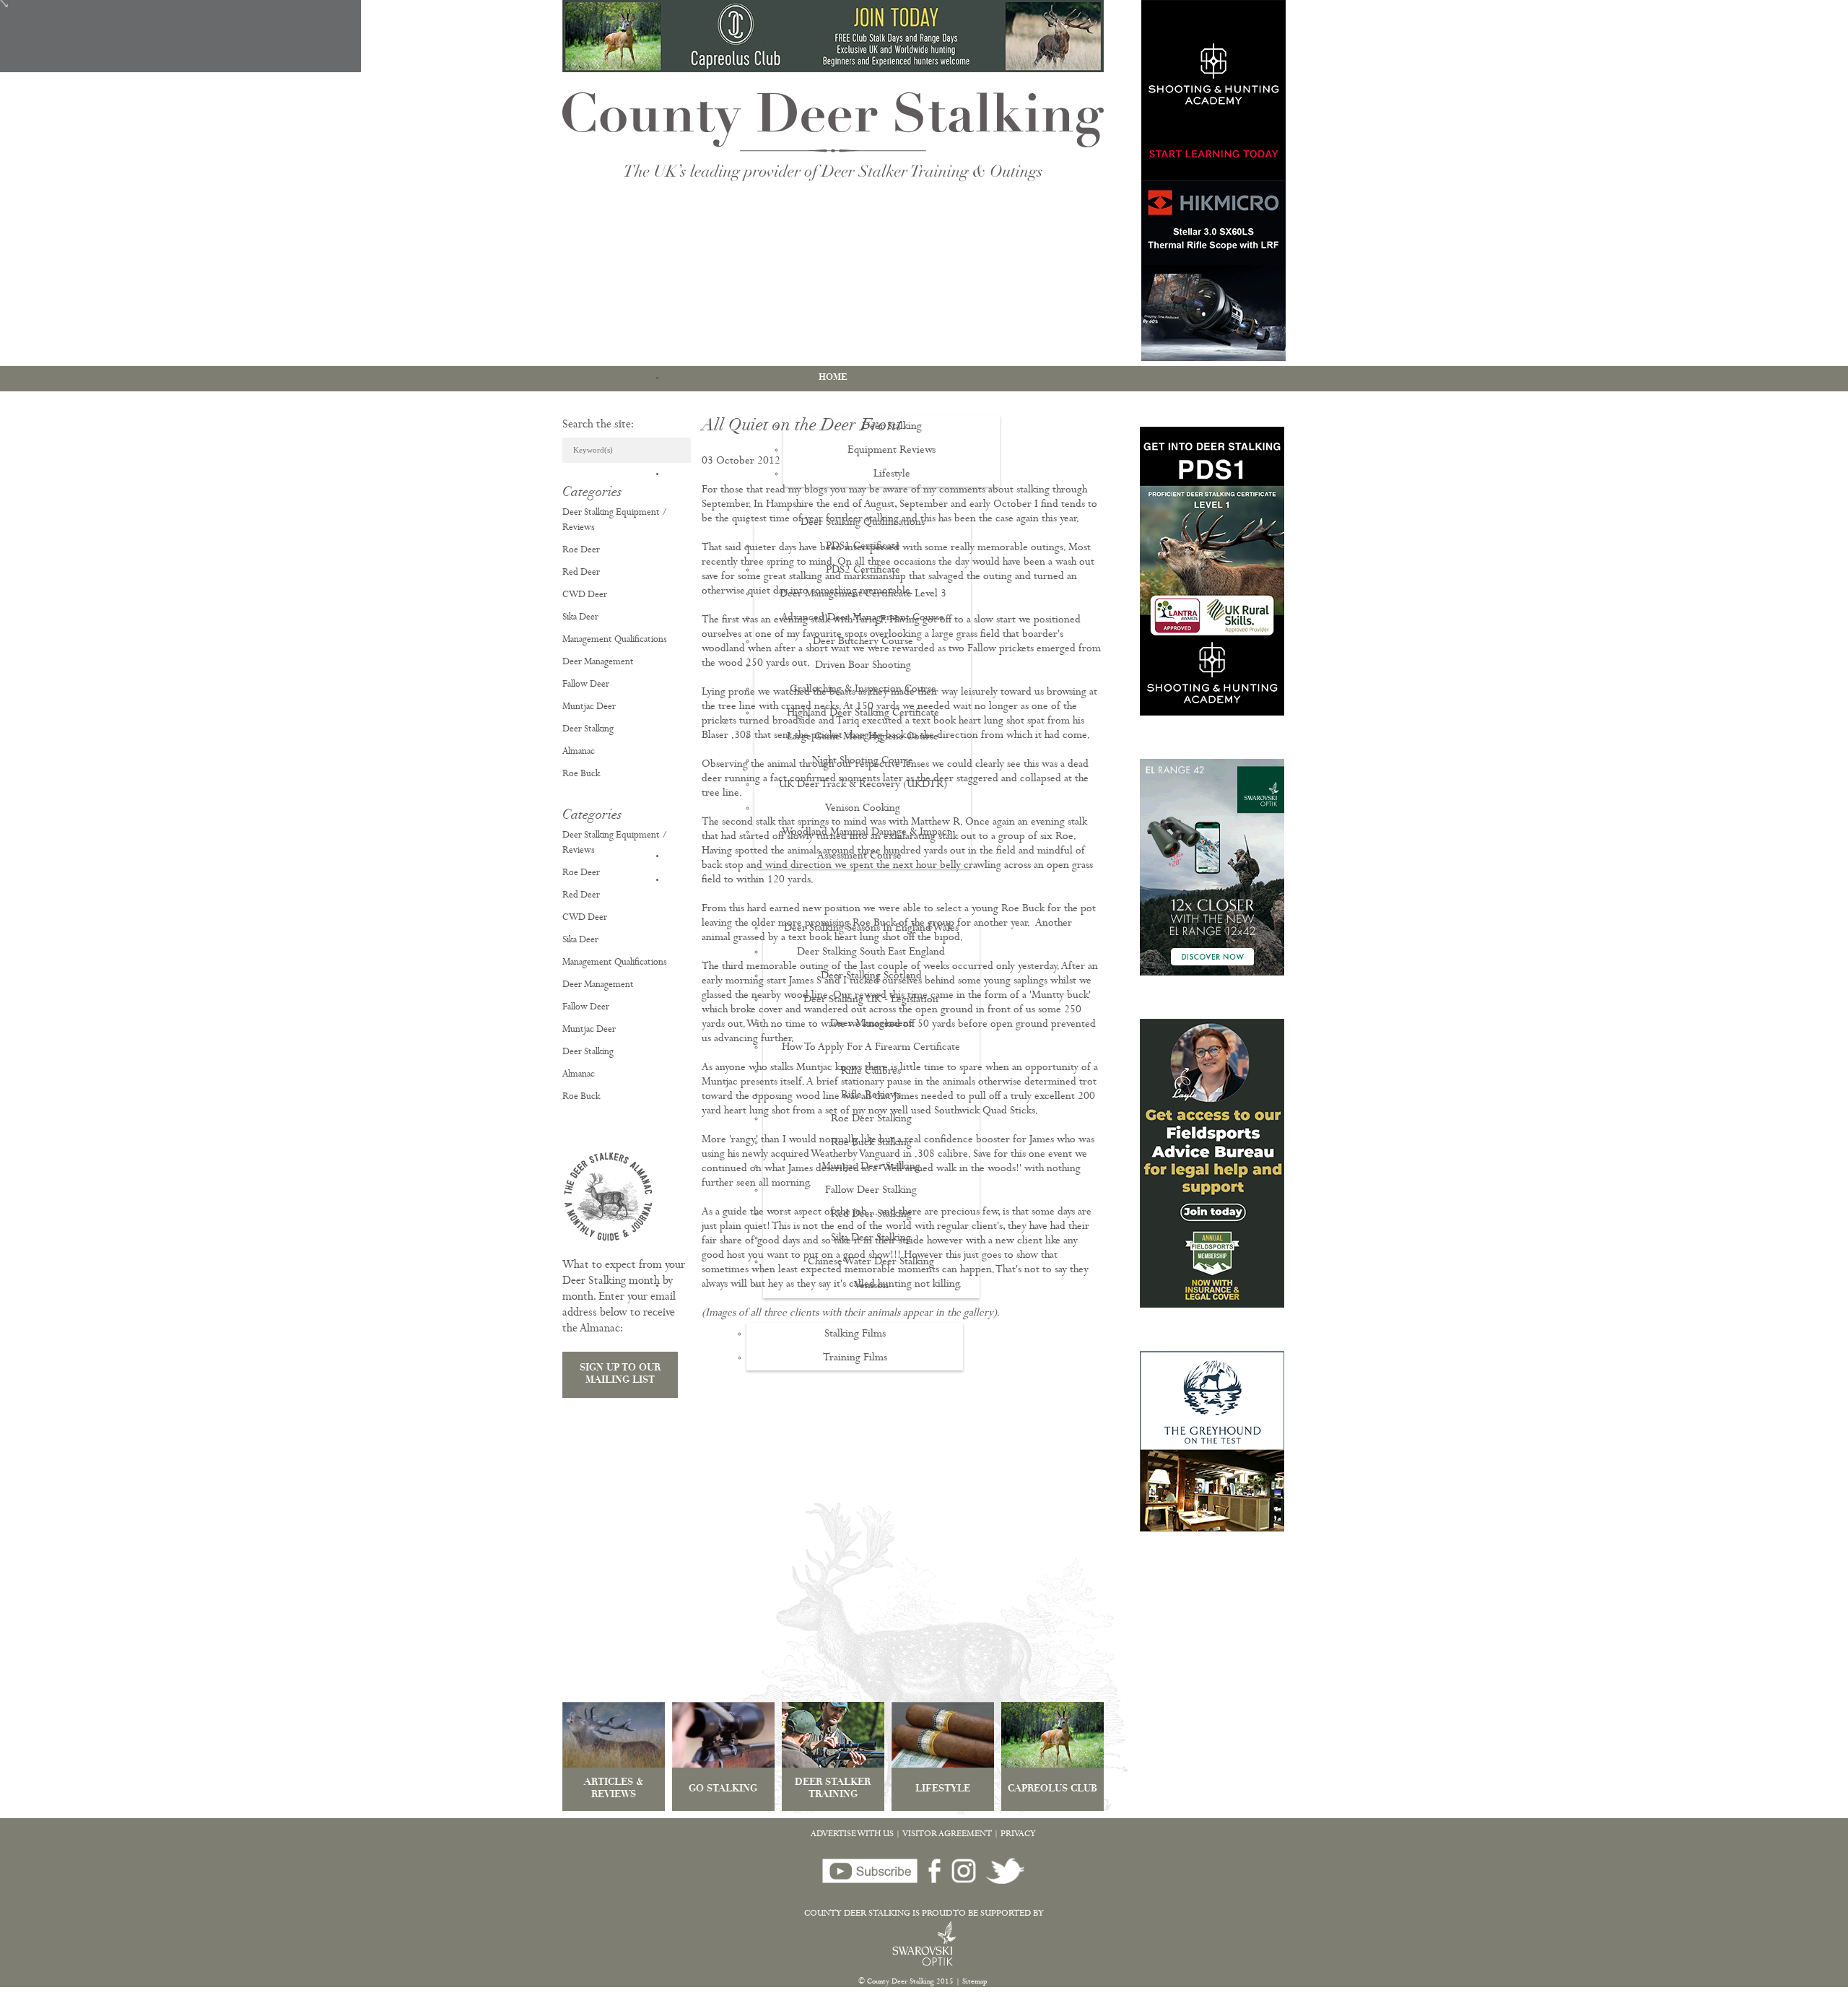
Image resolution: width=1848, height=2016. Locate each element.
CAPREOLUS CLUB (1052, 1790)
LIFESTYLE (943, 1790)
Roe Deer (581, 551)
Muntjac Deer (589, 707)
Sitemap (975, 1982)
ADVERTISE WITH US (852, 1835)
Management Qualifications (615, 640)
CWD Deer (585, 595)
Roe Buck (581, 774)
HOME (833, 378)
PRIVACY (1018, 1835)
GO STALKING (723, 1790)
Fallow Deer (586, 685)
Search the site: (598, 425)
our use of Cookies (269, 2008)
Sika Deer (580, 618)
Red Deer (581, 573)
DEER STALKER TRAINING (833, 1789)
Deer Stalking (588, 730)
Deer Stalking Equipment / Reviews (615, 521)
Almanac (579, 752)
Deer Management (598, 662)
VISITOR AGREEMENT (947, 1835)
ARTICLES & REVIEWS (614, 1789)
